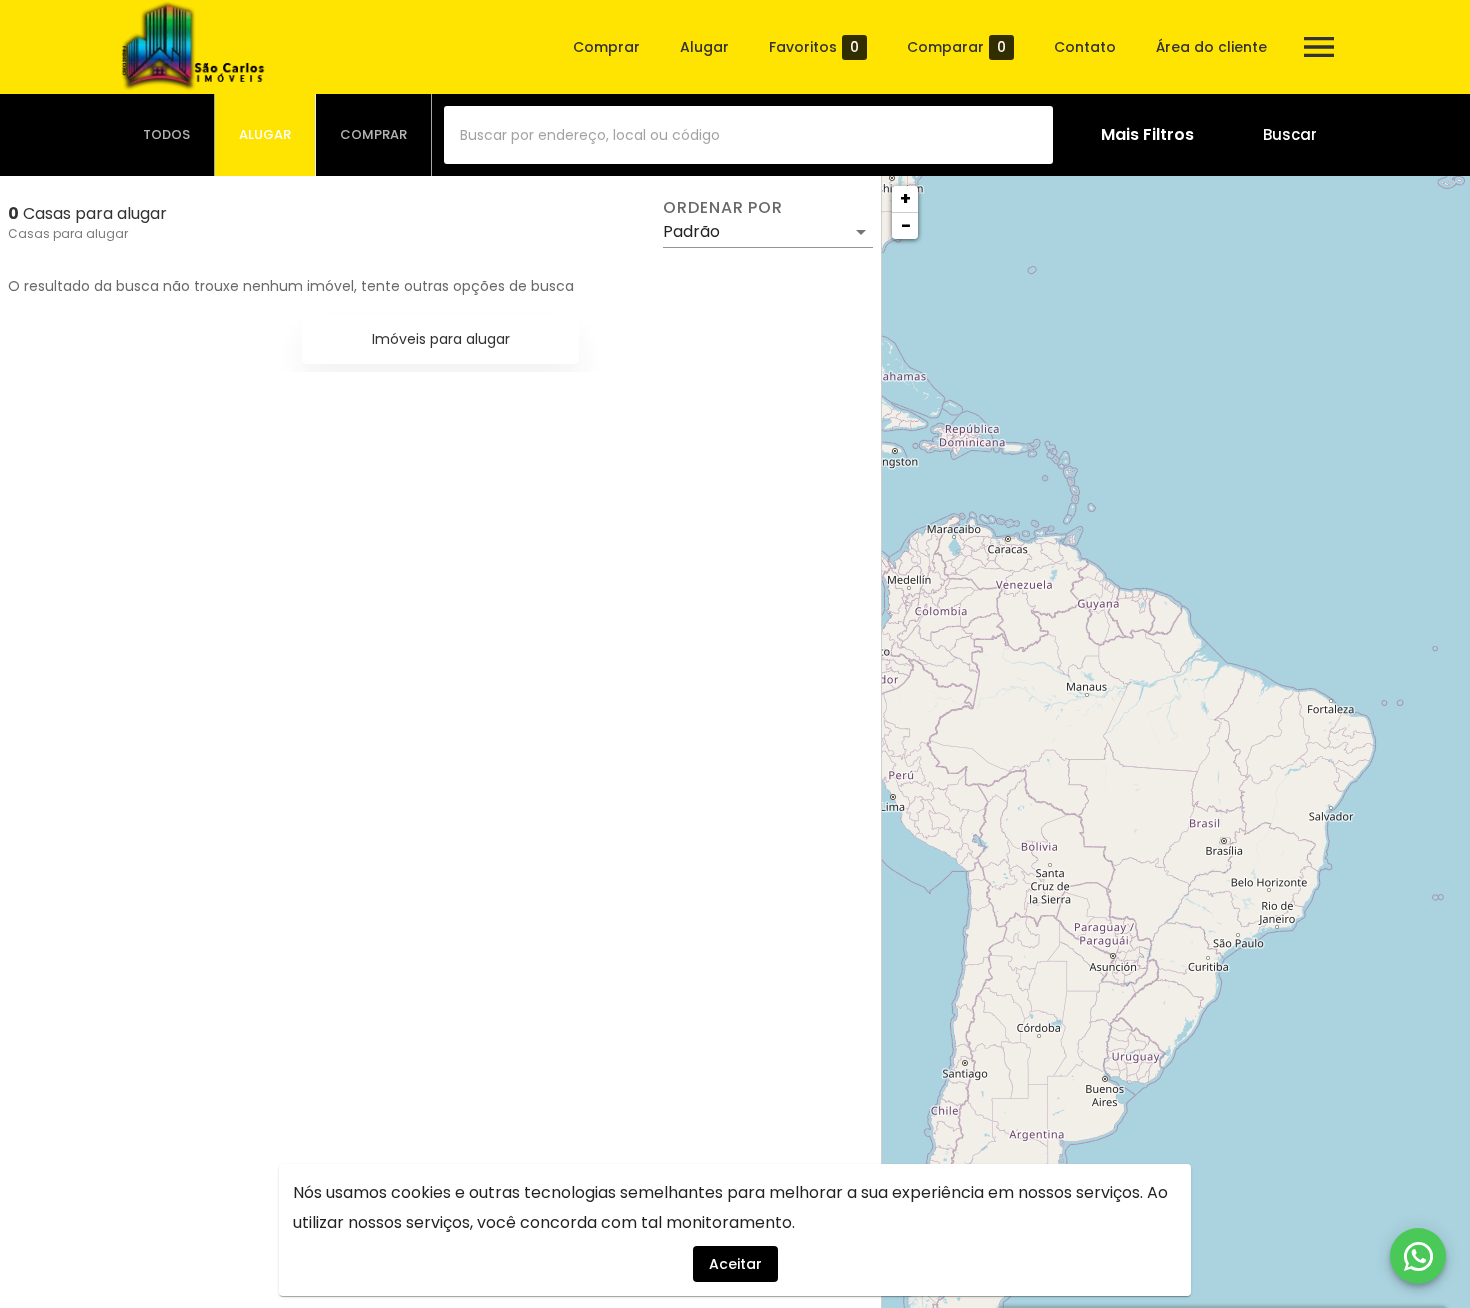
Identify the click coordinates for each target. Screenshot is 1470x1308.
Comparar (956, 47)
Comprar (606, 47)
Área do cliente (1211, 47)
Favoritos (814, 47)
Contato (1085, 47)
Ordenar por (723, 208)
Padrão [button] (691, 231)
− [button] (906, 225)
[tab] (167, 135)
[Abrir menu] (1319, 47)
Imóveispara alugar (441, 339)
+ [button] (905, 198)
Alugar (704, 47)
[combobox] (748, 135)
